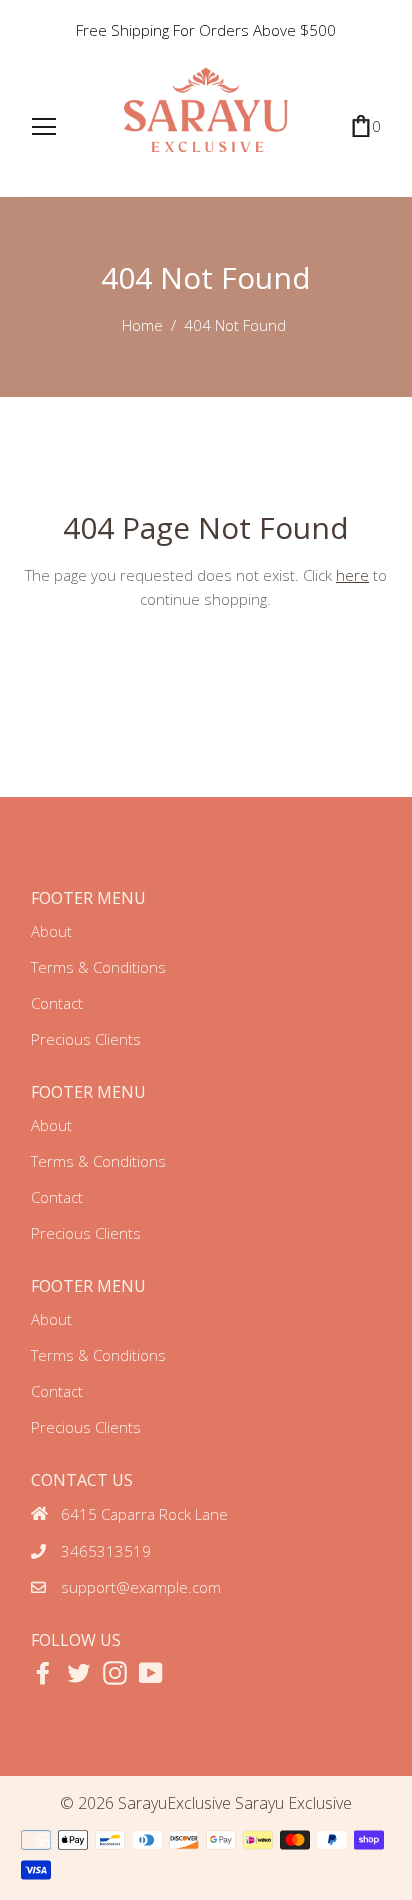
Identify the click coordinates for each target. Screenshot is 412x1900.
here (352, 575)
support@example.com (141, 1587)
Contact (57, 1003)
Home (142, 325)
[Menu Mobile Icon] (44, 127)
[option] (206, 30)
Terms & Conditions (98, 967)
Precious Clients (86, 1039)
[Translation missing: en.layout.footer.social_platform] (43, 1673)
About (51, 931)
